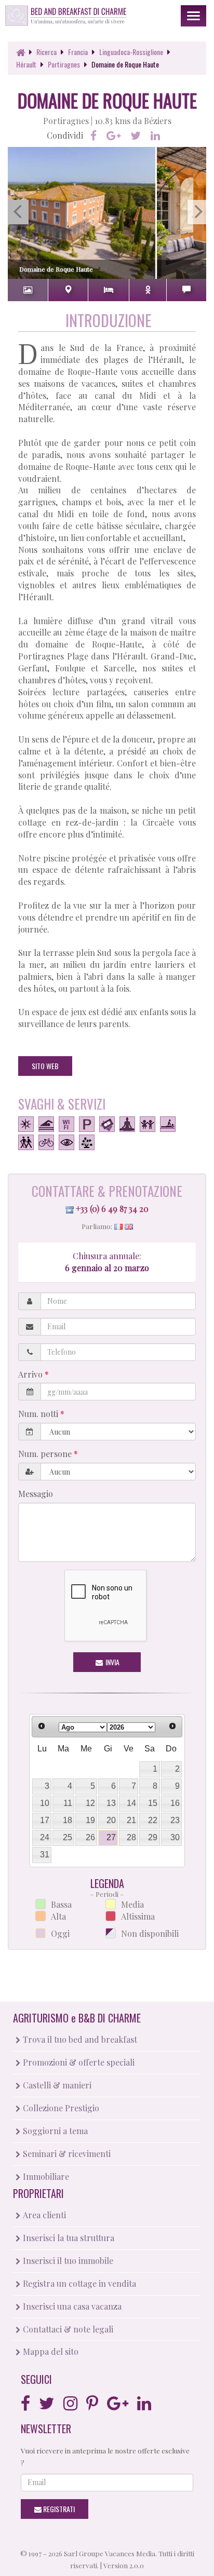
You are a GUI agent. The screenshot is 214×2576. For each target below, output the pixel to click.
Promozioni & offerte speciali (78, 2062)
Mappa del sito (50, 2351)
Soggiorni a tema (54, 2131)
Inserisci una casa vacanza (71, 2306)
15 (153, 1803)
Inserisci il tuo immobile (67, 2261)
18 (68, 1820)
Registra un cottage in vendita (78, 2283)
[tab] (28, 290)
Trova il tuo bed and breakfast (79, 2039)
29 (153, 1837)
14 (131, 1803)
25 (68, 1837)
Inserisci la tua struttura (68, 2238)
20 (111, 1820)
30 (175, 1837)
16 (175, 1803)
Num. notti (39, 1414)
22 (153, 1820)
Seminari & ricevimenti (66, 2154)
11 (68, 1803)
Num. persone (46, 1454)
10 (45, 1803)
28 (131, 1837)
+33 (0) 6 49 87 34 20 (112, 1209)
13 (111, 1803)
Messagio (36, 1494)
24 (45, 1837)
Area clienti (43, 2215)
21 (131, 1820)
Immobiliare (45, 2176)
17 (45, 1820)
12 (90, 1803)
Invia (112, 1662)
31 (45, 1855)
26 (90, 1837)
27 (111, 1837)
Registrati (58, 2509)
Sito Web (45, 1066)
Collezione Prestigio (60, 2108)
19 (90, 1820)
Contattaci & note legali (67, 2329)
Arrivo (31, 1374)
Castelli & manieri (56, 2085)
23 (175, 1820)
